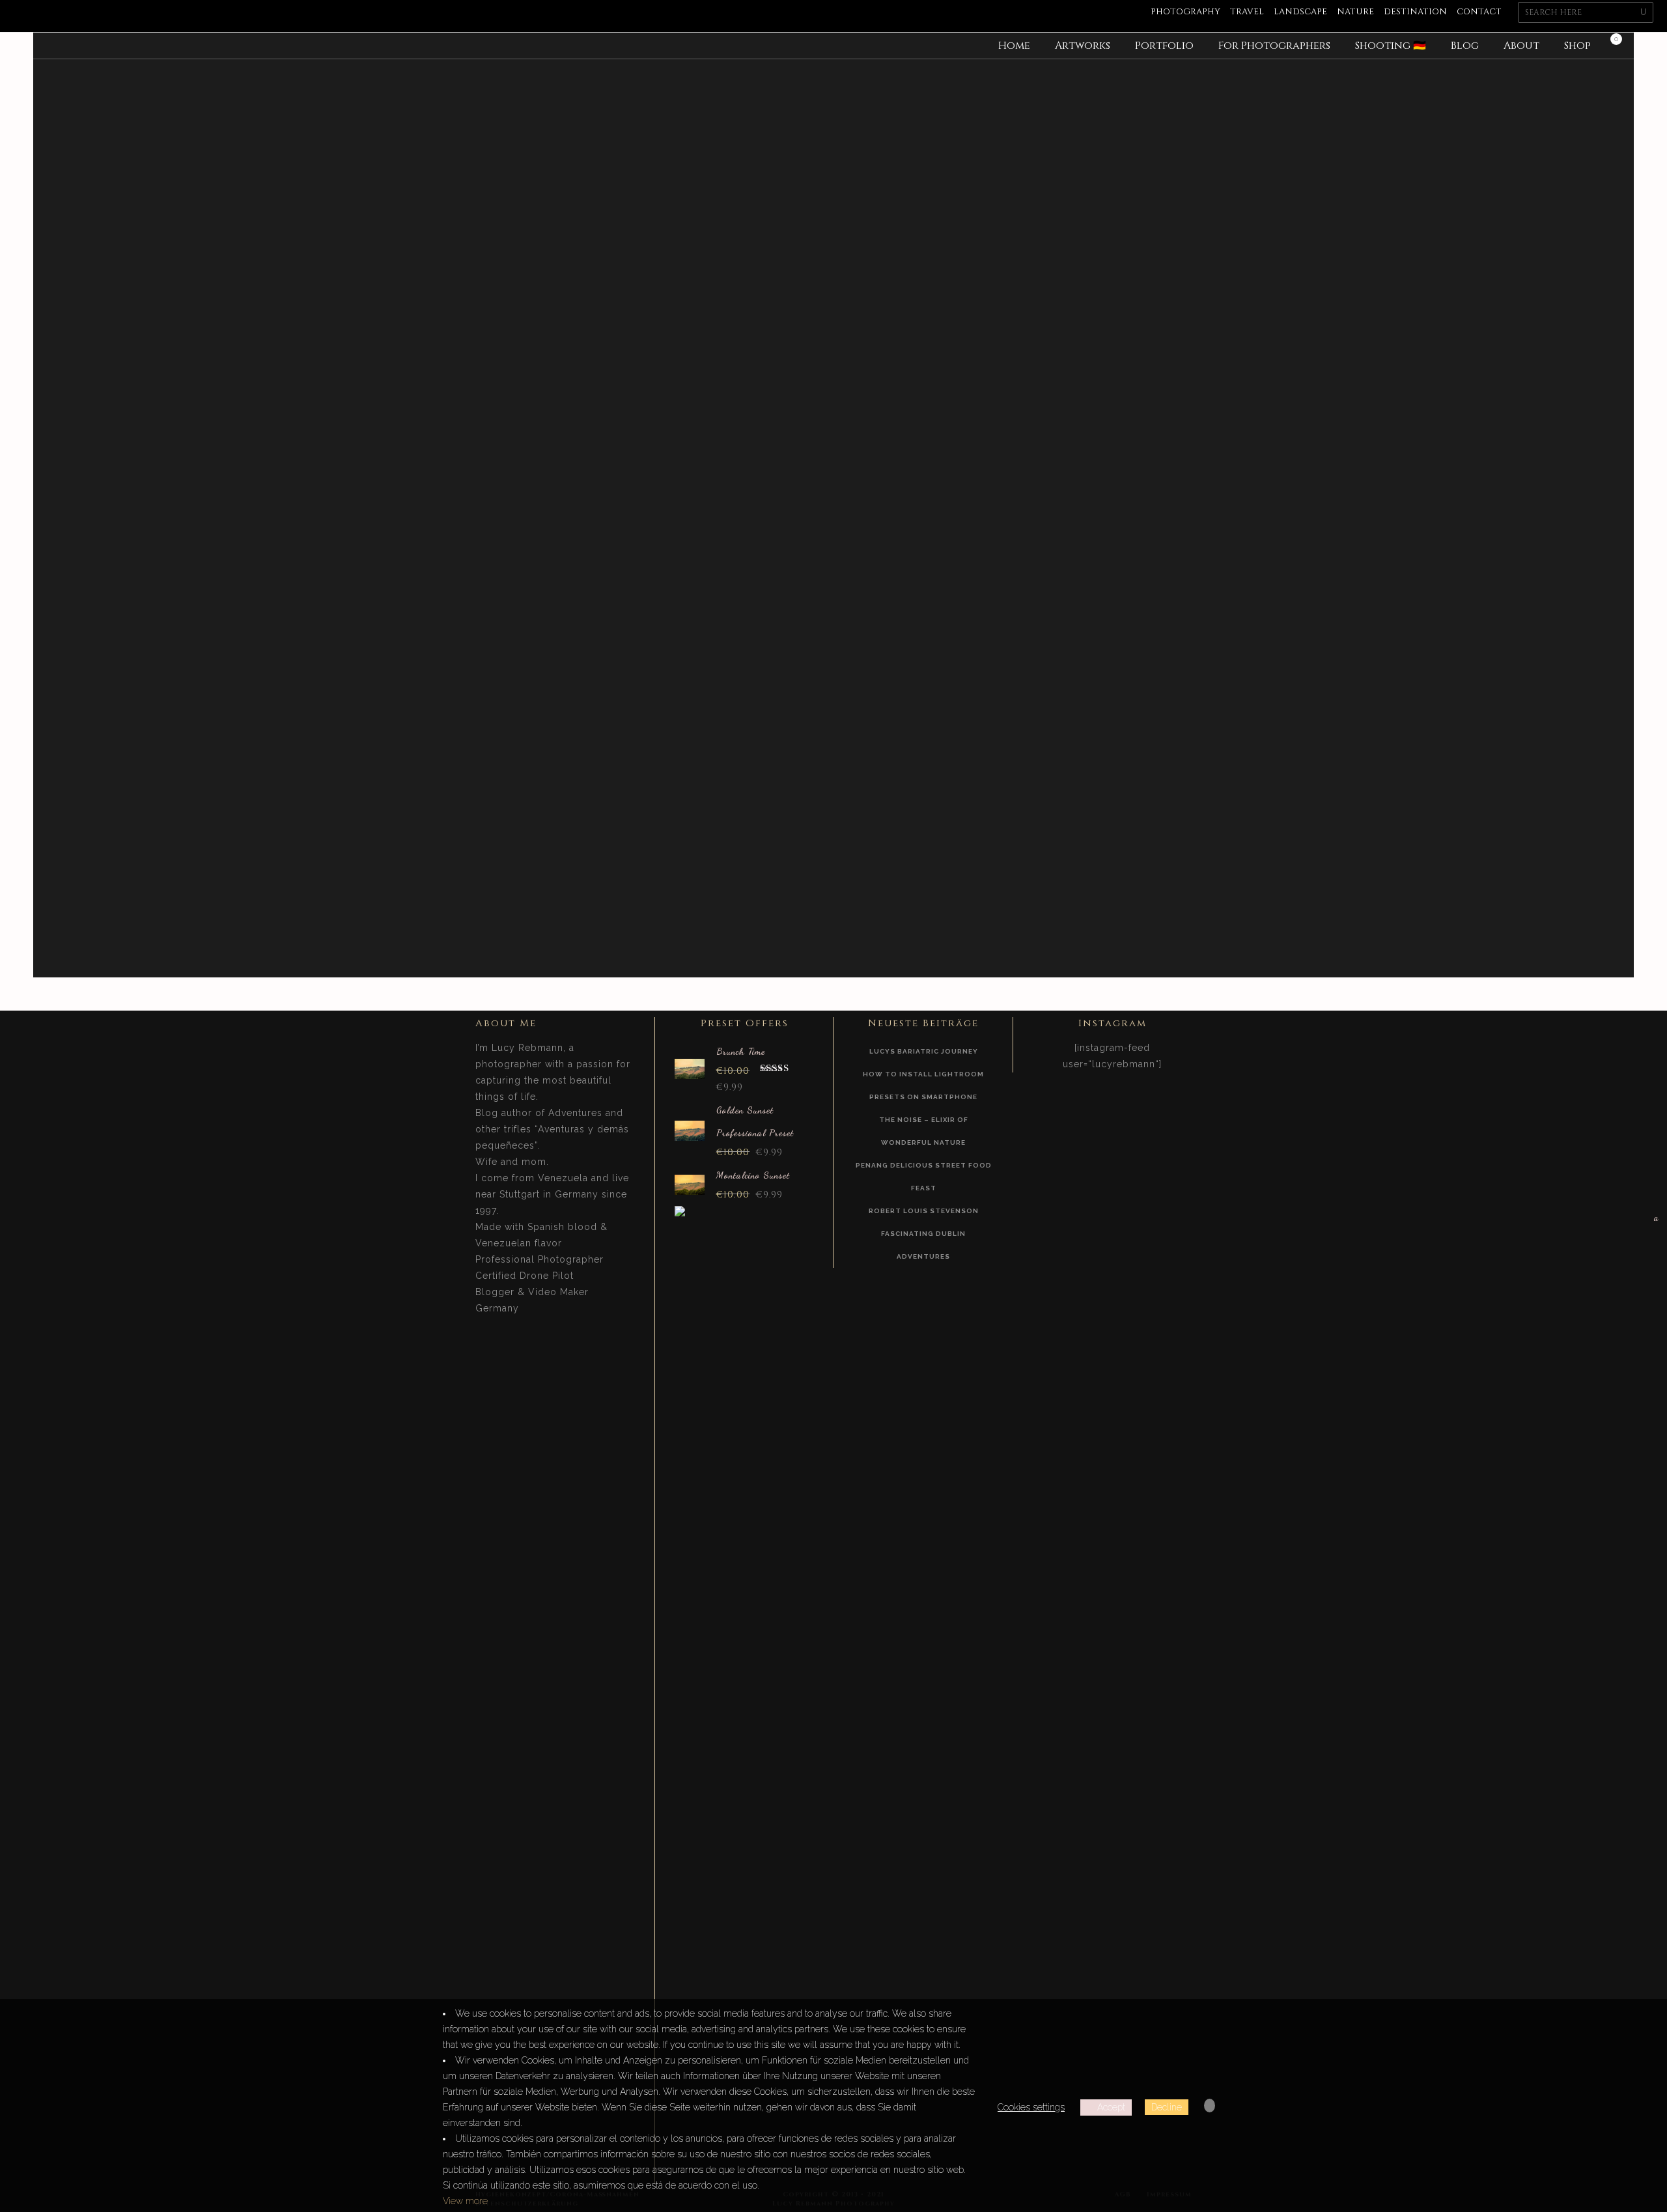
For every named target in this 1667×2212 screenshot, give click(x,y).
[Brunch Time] (690, 1068)
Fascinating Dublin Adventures (923, 1245)
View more (465, 2201)
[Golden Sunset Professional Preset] (690, 1129)
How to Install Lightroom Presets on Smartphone (923, 1085)
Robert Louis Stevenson (924, 1211)
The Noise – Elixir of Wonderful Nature (924, 1131)
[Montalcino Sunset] (690, 1183)
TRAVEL (1247, 12)
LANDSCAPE (1300, 12)
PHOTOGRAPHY (1185, 12)
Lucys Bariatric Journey (924, 1051)
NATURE (1355, 12)
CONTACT (1479, 12)
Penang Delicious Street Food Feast (924, 1177)
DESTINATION (1415, 12)
